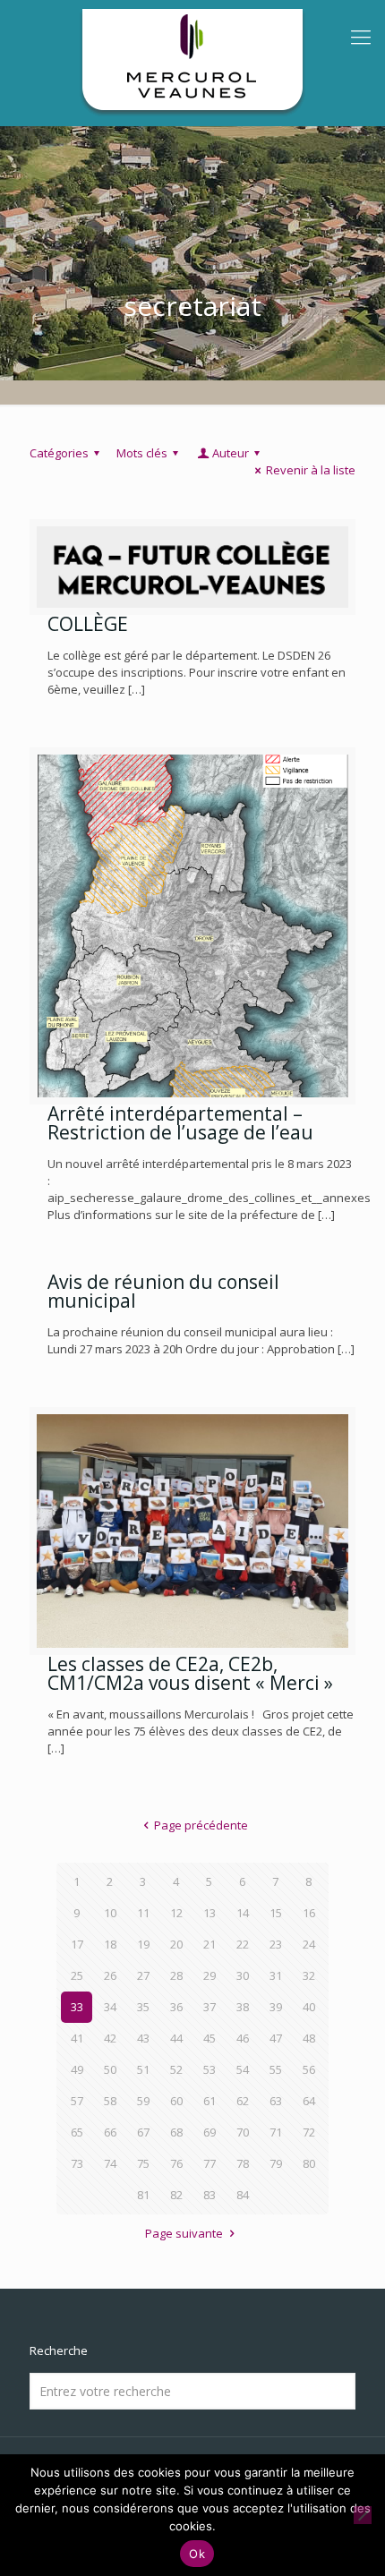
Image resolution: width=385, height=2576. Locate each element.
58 (110, 2101)
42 (110, 2038)
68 (176, 2132)
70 (243, 2132)
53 (210, 2069)
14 (243, 1913)
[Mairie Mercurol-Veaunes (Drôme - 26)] (192, 63)
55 (276, 2069)
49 (77, 2069)
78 (243, 2163)
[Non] (363, 2515)
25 (77, 1975)
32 (309, 1975)
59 (143, 2101)
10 (110, 1913)
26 (110, 1975)
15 (276, 1913)
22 (243, 1944)
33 (77, 2007)
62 (243, 2101)
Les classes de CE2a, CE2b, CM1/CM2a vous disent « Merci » (190, 1673)
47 (276, 2038)
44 (176, 2038)
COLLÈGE (88, 624)
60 (176, 2101)
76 (176, 2163)
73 (77, 2163)
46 (243, 2038)
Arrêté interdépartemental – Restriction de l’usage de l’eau (180, 1123)
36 (176, 2007)
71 (276, 2132)
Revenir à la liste (311, 470)
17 (77, 1944)
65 (77, 2132)
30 (243, 1975)
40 (309, 2007)
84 (243, 2195)
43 (143, 2038)
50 (110, 2069)
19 (143, 1944)
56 (309, 2069)
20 (176, 1944)
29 (210, 1975)
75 (143, 2163)
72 (309, 2132)
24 (309, 1944)
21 (210, 1944)
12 (176, 1913)
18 (110, 1944)
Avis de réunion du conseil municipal (163, 1291)
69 (210, 2132)
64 (309, 2101)
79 (276, 2163)
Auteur (231, 453)
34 (110, 2007)
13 (210, 1913)
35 (143, 2007)
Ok (197, 2554)
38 (243, 2007)
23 (276, 1944)
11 (143, 1913)
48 (309, 2038)
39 (276, 2007)
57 (77, 2101)
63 (276, 2101)
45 (210, 2038)
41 (77, 2038)
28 (176, 1975)
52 (176, 2069)
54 (243, 2069)
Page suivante (184, 2233)
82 (176, 2195)
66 (110, 2132)
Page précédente (201, 1825)
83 (210, 2195)
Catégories (59, 453)
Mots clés (142, 453)
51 (143, 2069)
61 (210, 2101)
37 (210, 2007)
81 (143, 2195)
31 (276, 1975)
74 (110, 2163)
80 (309, 2163)
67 (143, 2132)
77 (210, 2163)
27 (143, 1975)
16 (309, 1913)
